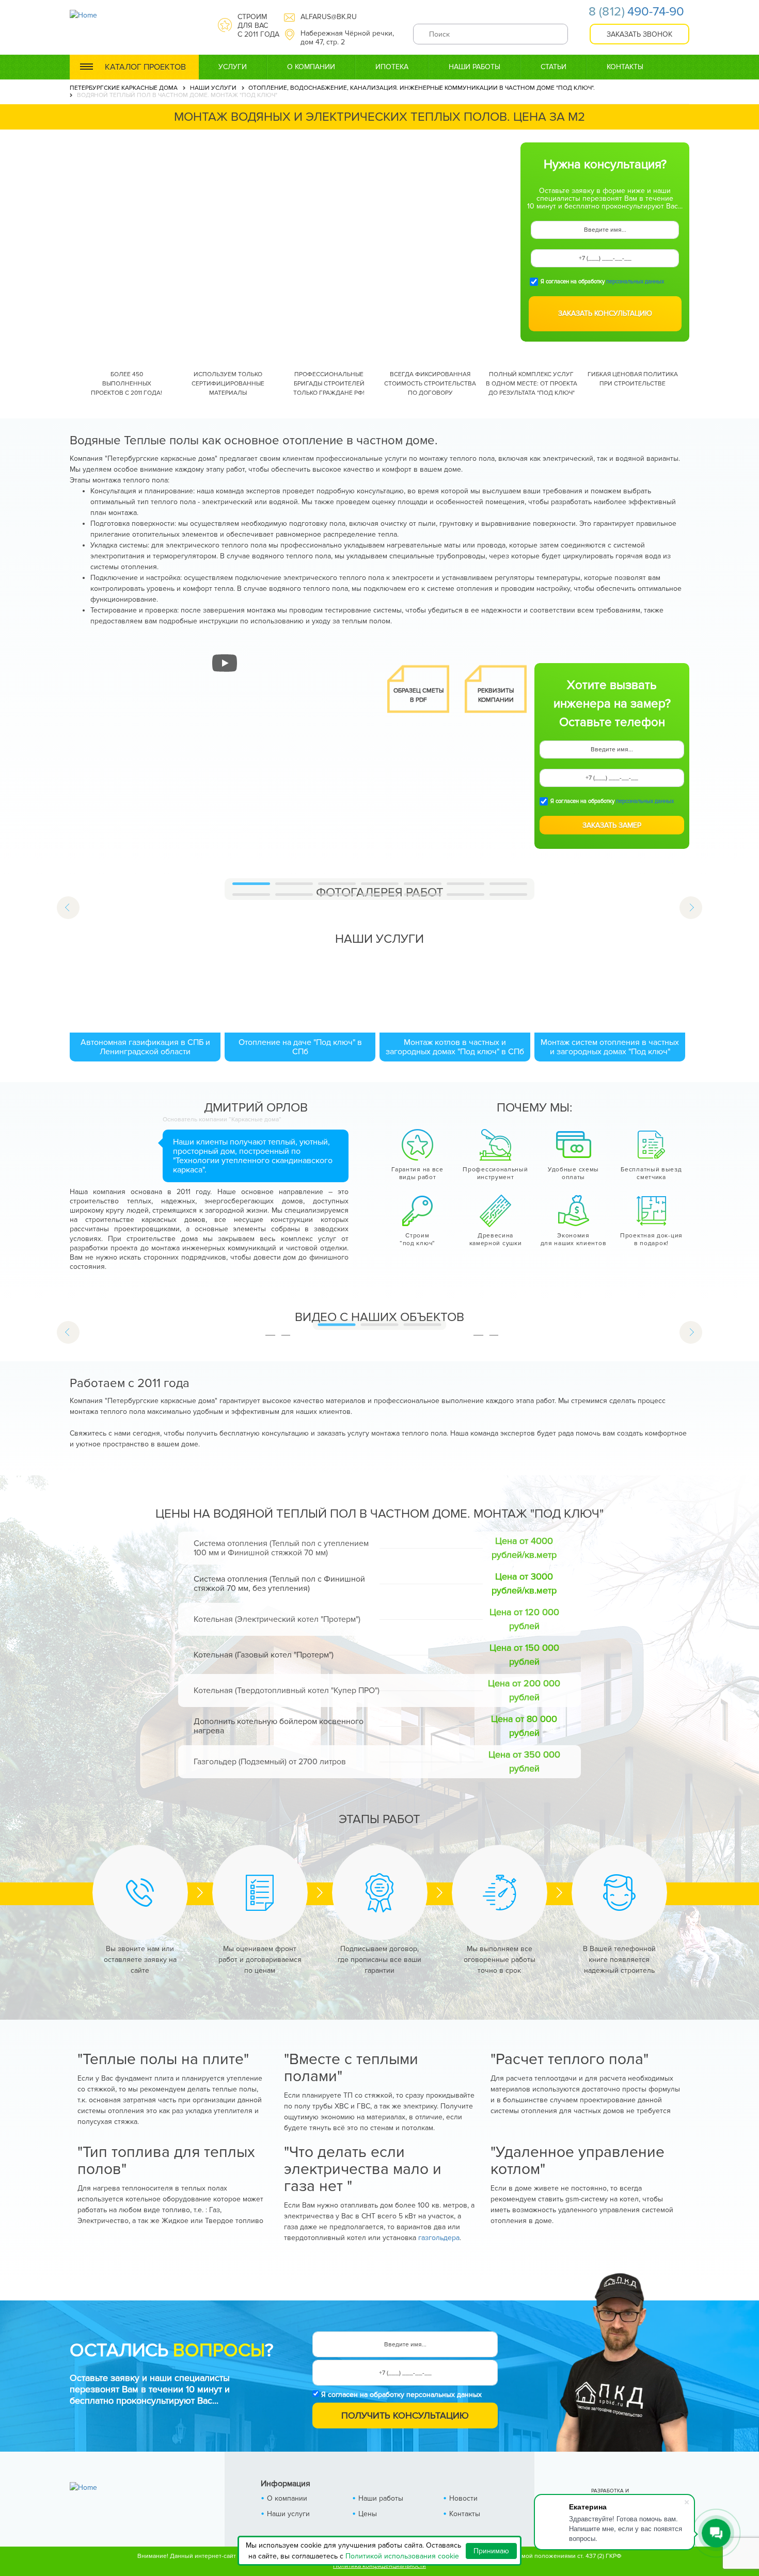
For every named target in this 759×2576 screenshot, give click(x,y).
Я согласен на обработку (602, 282)
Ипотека (392, 67)
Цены (368, 2514)
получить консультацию (405, 2416)
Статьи (554, 67)
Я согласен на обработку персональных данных (401, 2395)
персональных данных (635, 281)
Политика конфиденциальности (379, 2566)
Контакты (625, 67)
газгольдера (439, 2238)
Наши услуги (288, 2514)
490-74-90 (636, 12)
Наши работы (475, 67)
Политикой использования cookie (402, 2556)
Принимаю (491, 2551)
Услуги (233, 67)
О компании (311, 67)
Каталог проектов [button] (145, 67)
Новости (463, 2498)
